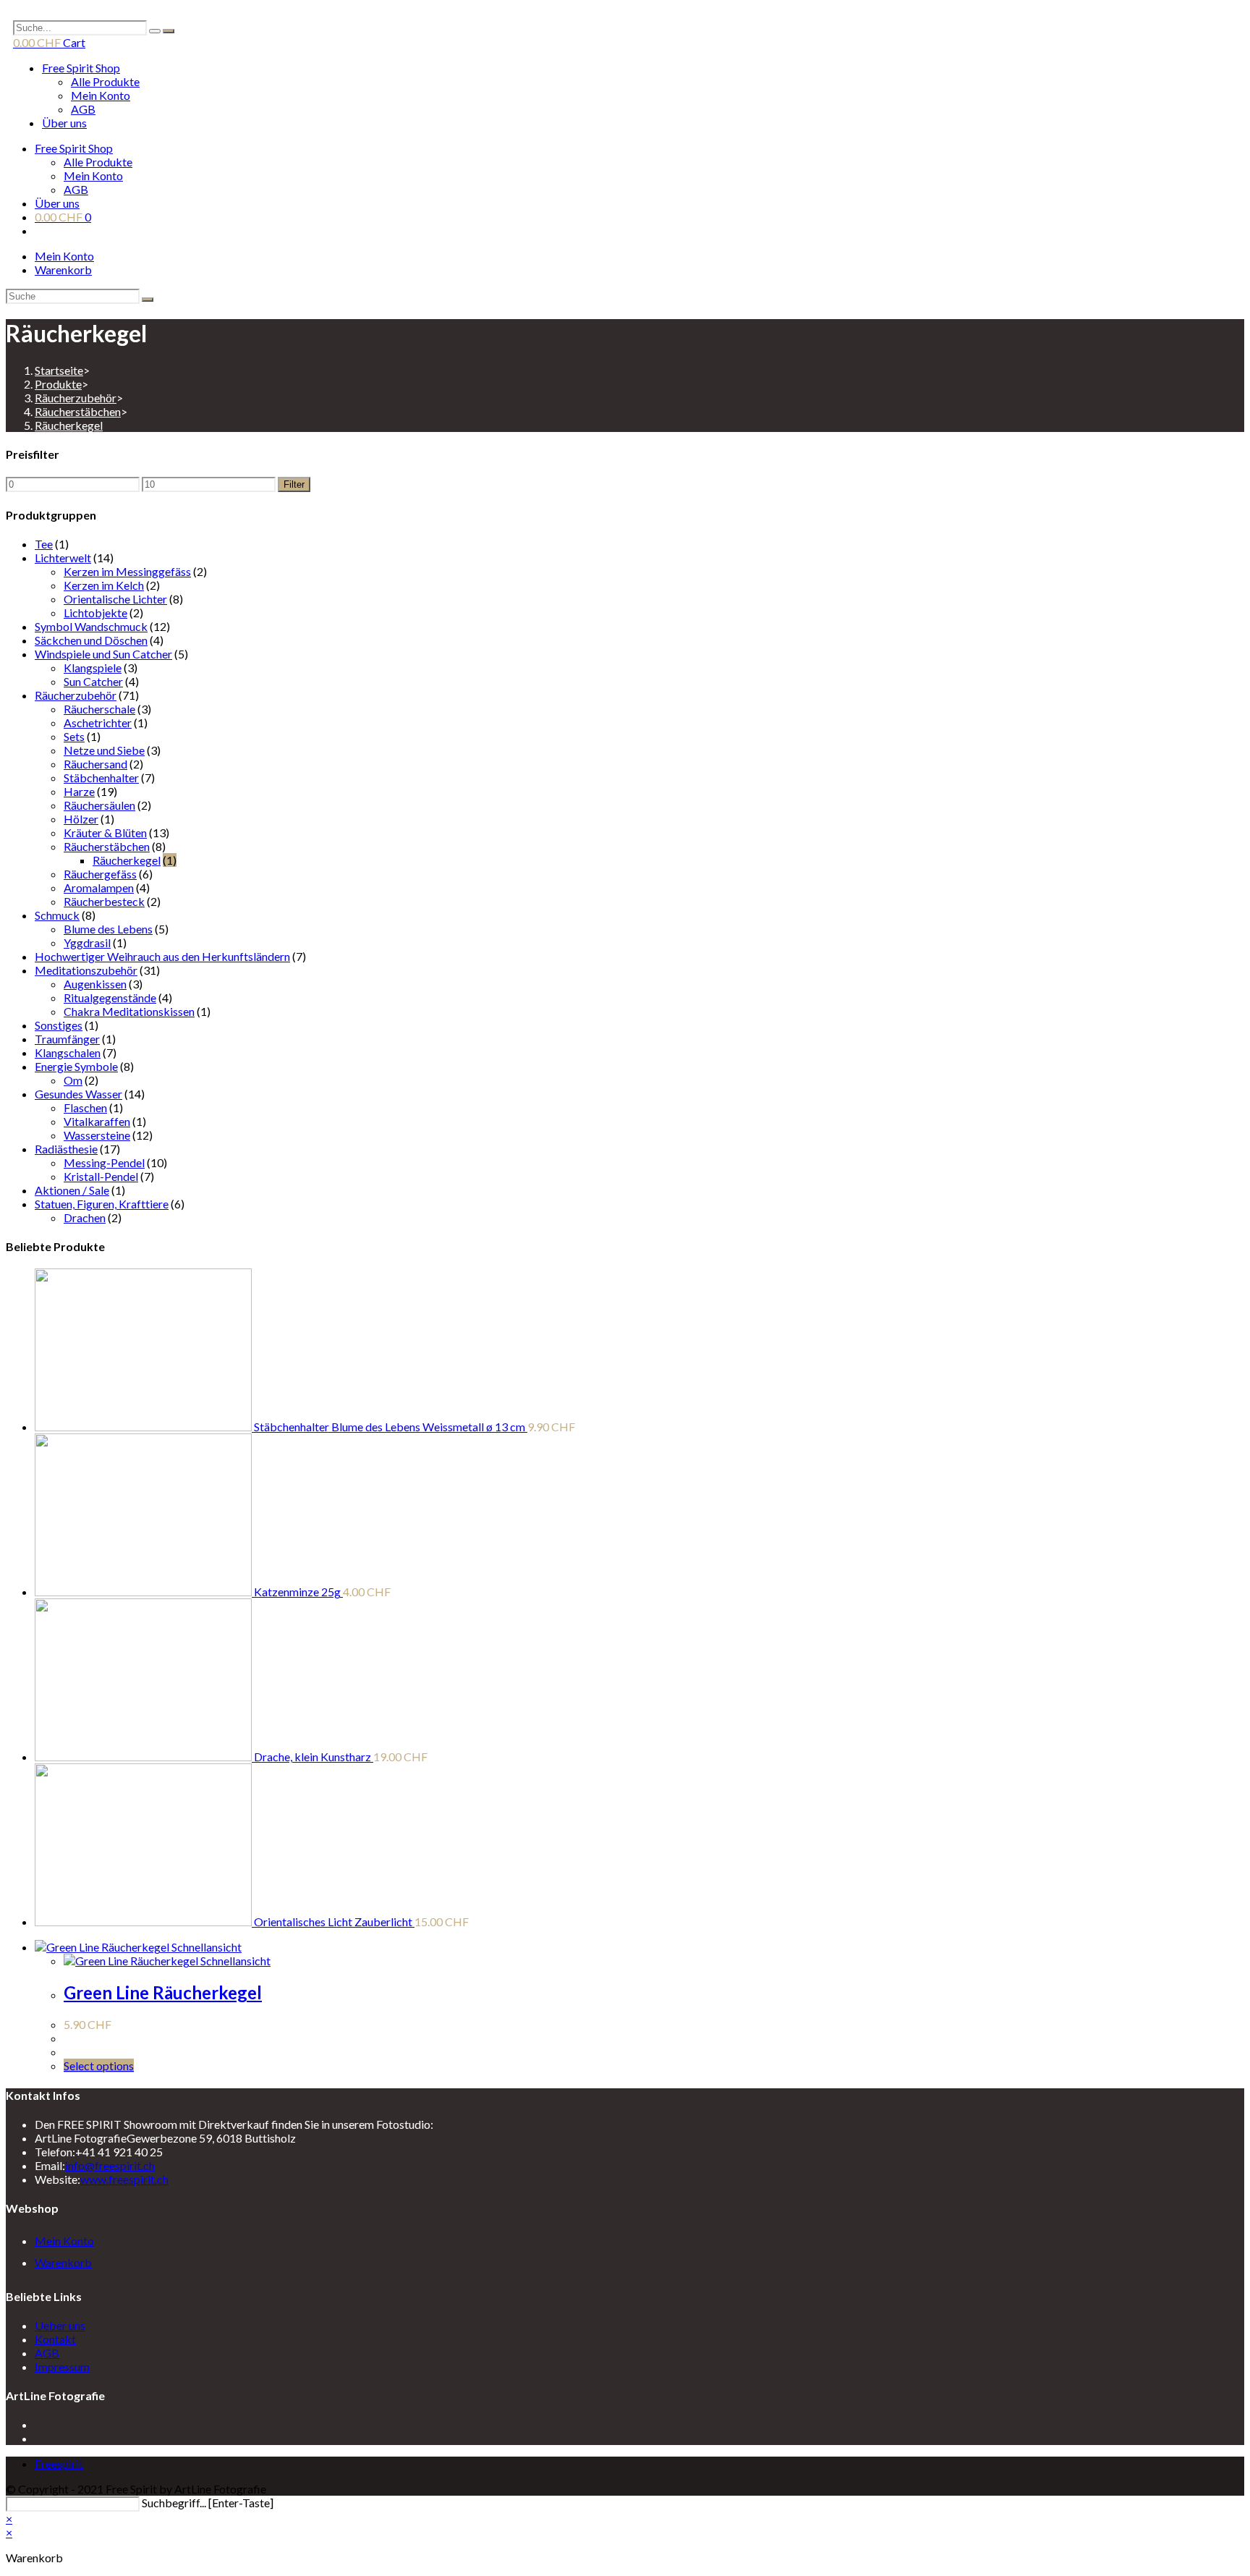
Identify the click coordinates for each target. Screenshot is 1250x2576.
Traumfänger (67, 1039)
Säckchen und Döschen (91, 640)
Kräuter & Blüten (105, 832)
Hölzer (81, 819)
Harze (79, 791)
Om (73, 1080)
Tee (44, 544)
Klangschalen (68, 1052)
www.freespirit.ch (124, 2179)
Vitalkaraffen (97, 1121)
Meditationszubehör (86, 970)
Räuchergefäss (100, 874)
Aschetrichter (98, 723)
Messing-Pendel (104, 1162)
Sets (74, 736)
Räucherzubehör (76, 695)
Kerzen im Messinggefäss (127, 571)
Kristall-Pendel (101, 1176)
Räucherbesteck (104, 901)
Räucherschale (99, 709)
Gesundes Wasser (78, 1094)
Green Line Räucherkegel (163, 1992)
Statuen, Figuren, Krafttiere (102, 1204)
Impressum (62, 2367)
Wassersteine (97, 1135)
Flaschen (85, 1107)
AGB (83, 109)
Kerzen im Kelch (104, 585)
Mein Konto (101, 95)
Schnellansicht (205, 1947)
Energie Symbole (76, 1066)
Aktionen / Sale (72, 1190)
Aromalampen (99, 887)
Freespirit (59, 2463)
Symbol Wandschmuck (91, 626)
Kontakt (55, 2339)
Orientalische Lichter (115, 599)
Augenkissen (95, 984)
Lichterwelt (63, 558)
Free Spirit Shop (81, 68)
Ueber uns (60, 2325)
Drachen (85, 1217)
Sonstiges (59, 1025)
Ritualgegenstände (110, 997)
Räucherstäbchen (107, 846)
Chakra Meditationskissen (129, 1011)
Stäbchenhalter (101, 778)
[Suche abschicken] (148, 300)
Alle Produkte (105, 81)
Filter (294, 484)
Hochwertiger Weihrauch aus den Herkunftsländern (162, 956)
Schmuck (57, 915)
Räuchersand (95, 764)
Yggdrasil (87, 942)
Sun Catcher (93, 681)
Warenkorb (63, 270)
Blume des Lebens (108, 929)
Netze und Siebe (104, 750)
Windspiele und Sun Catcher (103, 654)
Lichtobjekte (95, 613)
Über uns (64, 123)
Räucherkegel (69, 425)
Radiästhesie (66, 1149)
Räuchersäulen (99, 805)
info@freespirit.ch (110, 2165)
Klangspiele (93, 668)
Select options (99, 2066)
